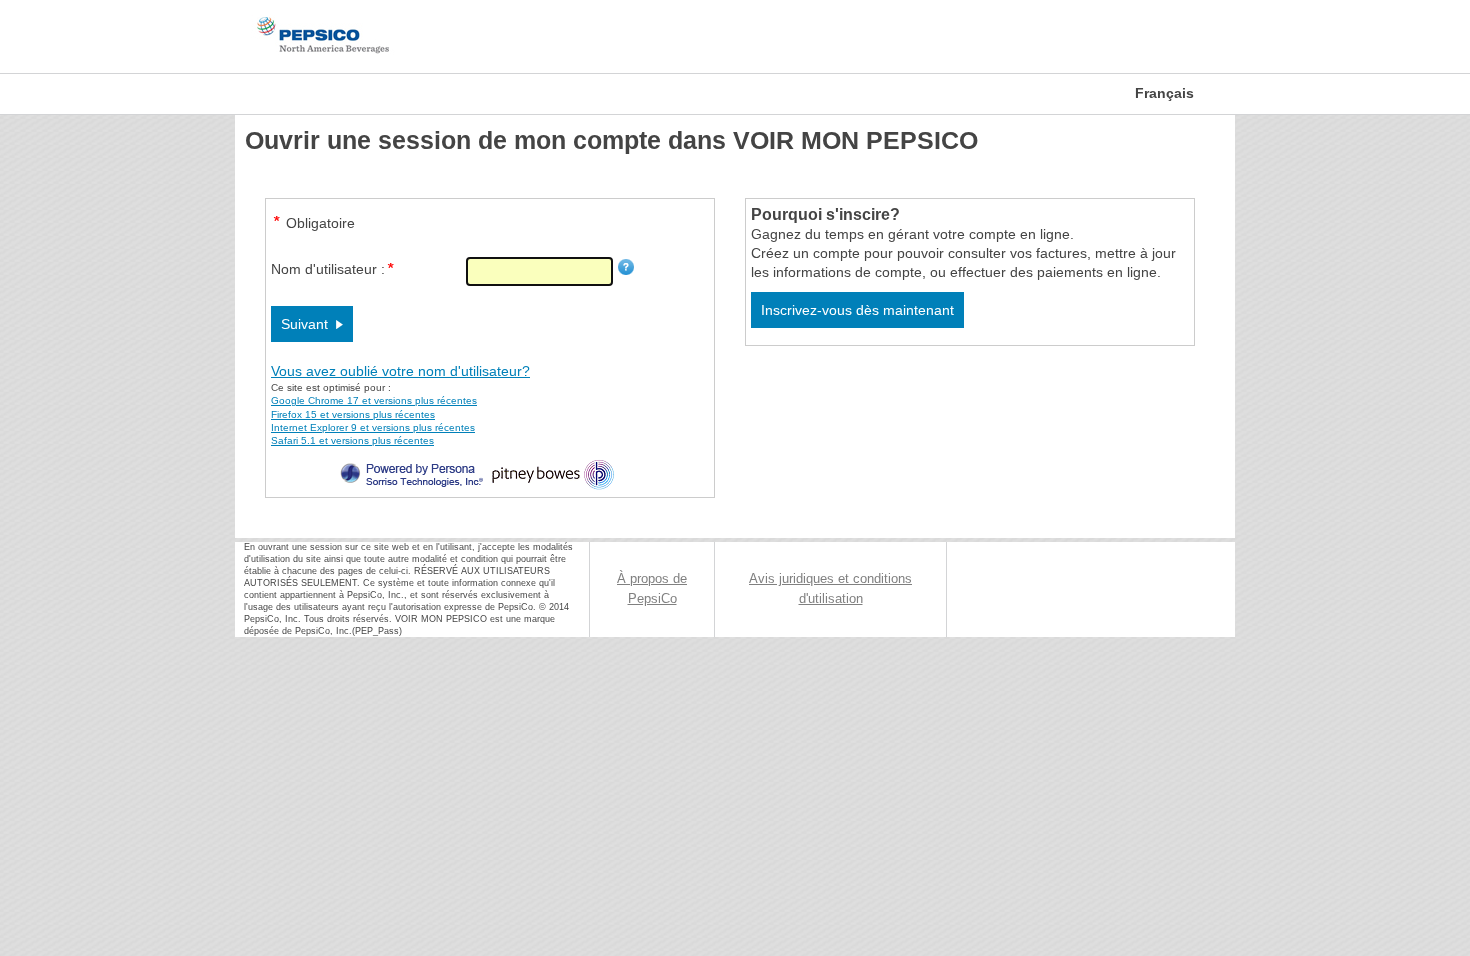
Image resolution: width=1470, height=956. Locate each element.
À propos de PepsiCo (652, 588)
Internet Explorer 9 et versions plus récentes (373, 427)
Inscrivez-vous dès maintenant (857, 310)
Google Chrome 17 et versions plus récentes (374, 400)
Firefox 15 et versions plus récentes (353, 414)
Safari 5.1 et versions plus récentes (352, 440)
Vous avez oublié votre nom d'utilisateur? (400, 371)
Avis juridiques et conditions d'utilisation (830, 588)
